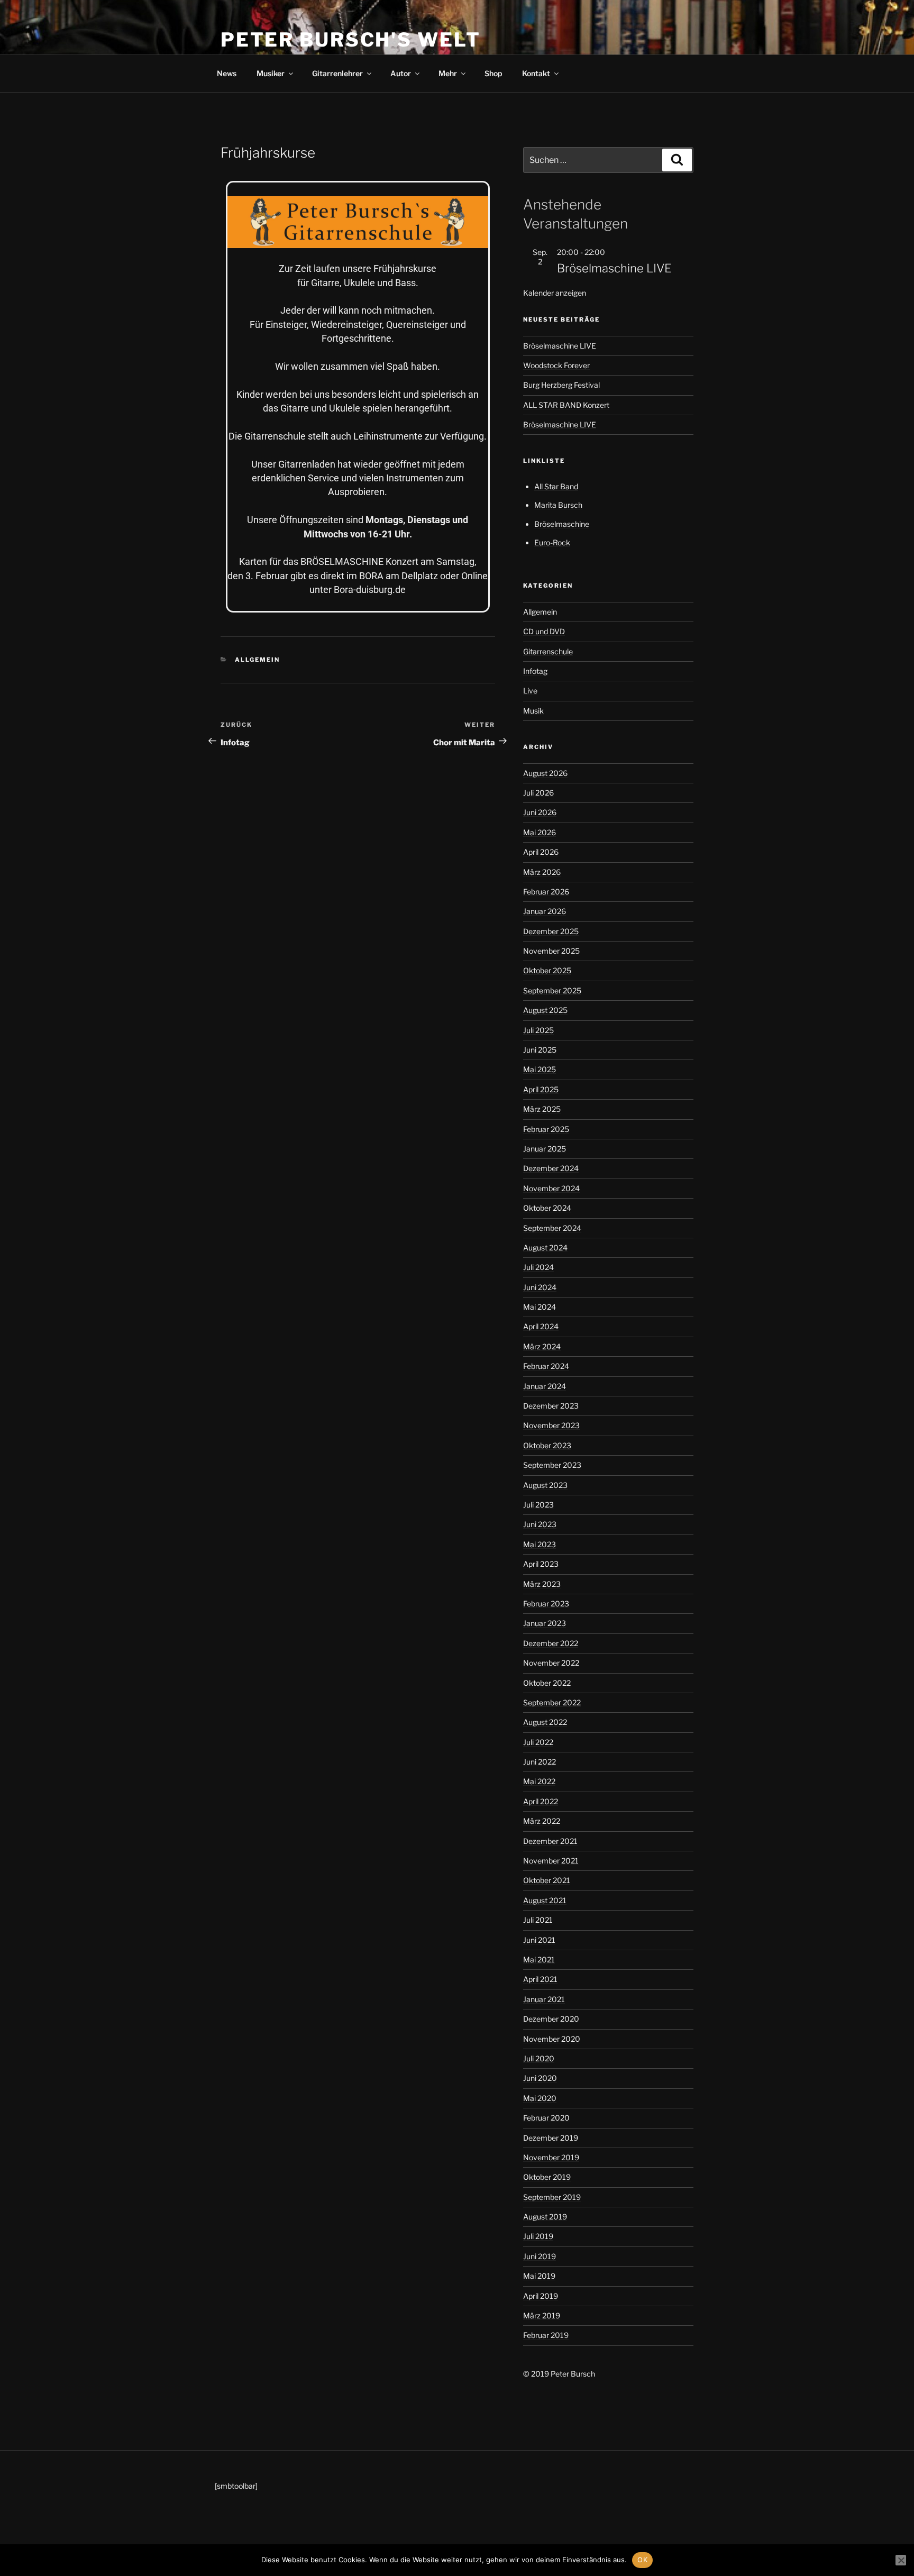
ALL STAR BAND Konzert (566, 405)
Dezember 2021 (550, 1841)
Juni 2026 (540, 812)
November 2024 (551, 1188)
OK (642, 2560)
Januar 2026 (545, 911)
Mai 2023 (540, 1544)
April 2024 (541, 1326)
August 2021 (545, 1900)
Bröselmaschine (562, 524)
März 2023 (542, 1584)
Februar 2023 (546, 1604)
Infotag (535, 671)
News (227, 73)
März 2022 (542, 1821)
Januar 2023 (545, 1623)
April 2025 (541, 1089)
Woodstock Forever (556, 365)
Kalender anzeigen (555, 293)
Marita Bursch (558, 505)
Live (530, 691)
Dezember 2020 (551, 2019)
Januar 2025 (545, 1149)
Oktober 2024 (547, 1208)
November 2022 (551, 1663)
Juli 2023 (538, 1505)
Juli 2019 (538, 2236)
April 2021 (540, 1979)
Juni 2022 (540, 1762)
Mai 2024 (540, 1307)
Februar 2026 (546, 892)
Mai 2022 (539, 1781)
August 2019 (545, 2217)
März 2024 (542, 1346)
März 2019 (542, 2315)
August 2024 (545, 1248)
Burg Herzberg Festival (561, 385)
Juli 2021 (538, 1920)
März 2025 (542, 1109)
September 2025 (552, 990)
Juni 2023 (540, 1524)
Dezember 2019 (551, 2138)
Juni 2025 (540, 1050)
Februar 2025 (546, 1129)
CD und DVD (544, 631)
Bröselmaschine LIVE (614, 268)
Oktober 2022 (547, 1683)
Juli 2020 (539, 2058)
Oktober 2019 (547, 2177)
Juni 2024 (540, 1287)
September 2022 (552, 1702)
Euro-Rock (552, 542)
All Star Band (556, 486)
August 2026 (545, 773)
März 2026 (542, 872)
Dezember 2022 (551, 1643)
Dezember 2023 (551, 1406)
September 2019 (552, 2197)
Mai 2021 (539, 1960)
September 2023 (552, 1465)
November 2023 (551, 1425)
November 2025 (551, 951)
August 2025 (545, 1010)
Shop (493, 73)
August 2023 (545, 1485)
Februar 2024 (546, 1366)
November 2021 (551, 1861)
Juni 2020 (540, 2078)
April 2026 (541, 852)
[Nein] (901, 2560)
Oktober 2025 (547, 970)
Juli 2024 (538, 1267)
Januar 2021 (544, 1999)
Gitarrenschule (548, 651)
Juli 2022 (538, 1742)
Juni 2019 (540, 2256)
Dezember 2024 (551, 1168)
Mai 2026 (540, 832)
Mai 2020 (540, 2098)
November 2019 (551, 2157)
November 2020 (552, 2039)
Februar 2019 (546, 2335)
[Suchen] (677, 160)
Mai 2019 (539, 2276)
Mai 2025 (540, 1069)
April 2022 (541, 1801)
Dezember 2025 (551, 931)
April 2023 (541, 1564)
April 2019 (541, 2296)
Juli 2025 (538, 1030)
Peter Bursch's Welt (351, 40)
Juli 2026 (538, 793)
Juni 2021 (539, 1940)
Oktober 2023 (547, 1445)
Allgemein (257, 660)
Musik (533, 711)
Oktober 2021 (547, 1880)
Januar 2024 (545, 1386)
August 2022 (545, 1722)
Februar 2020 (546, 2118)
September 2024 (552, 1228)
